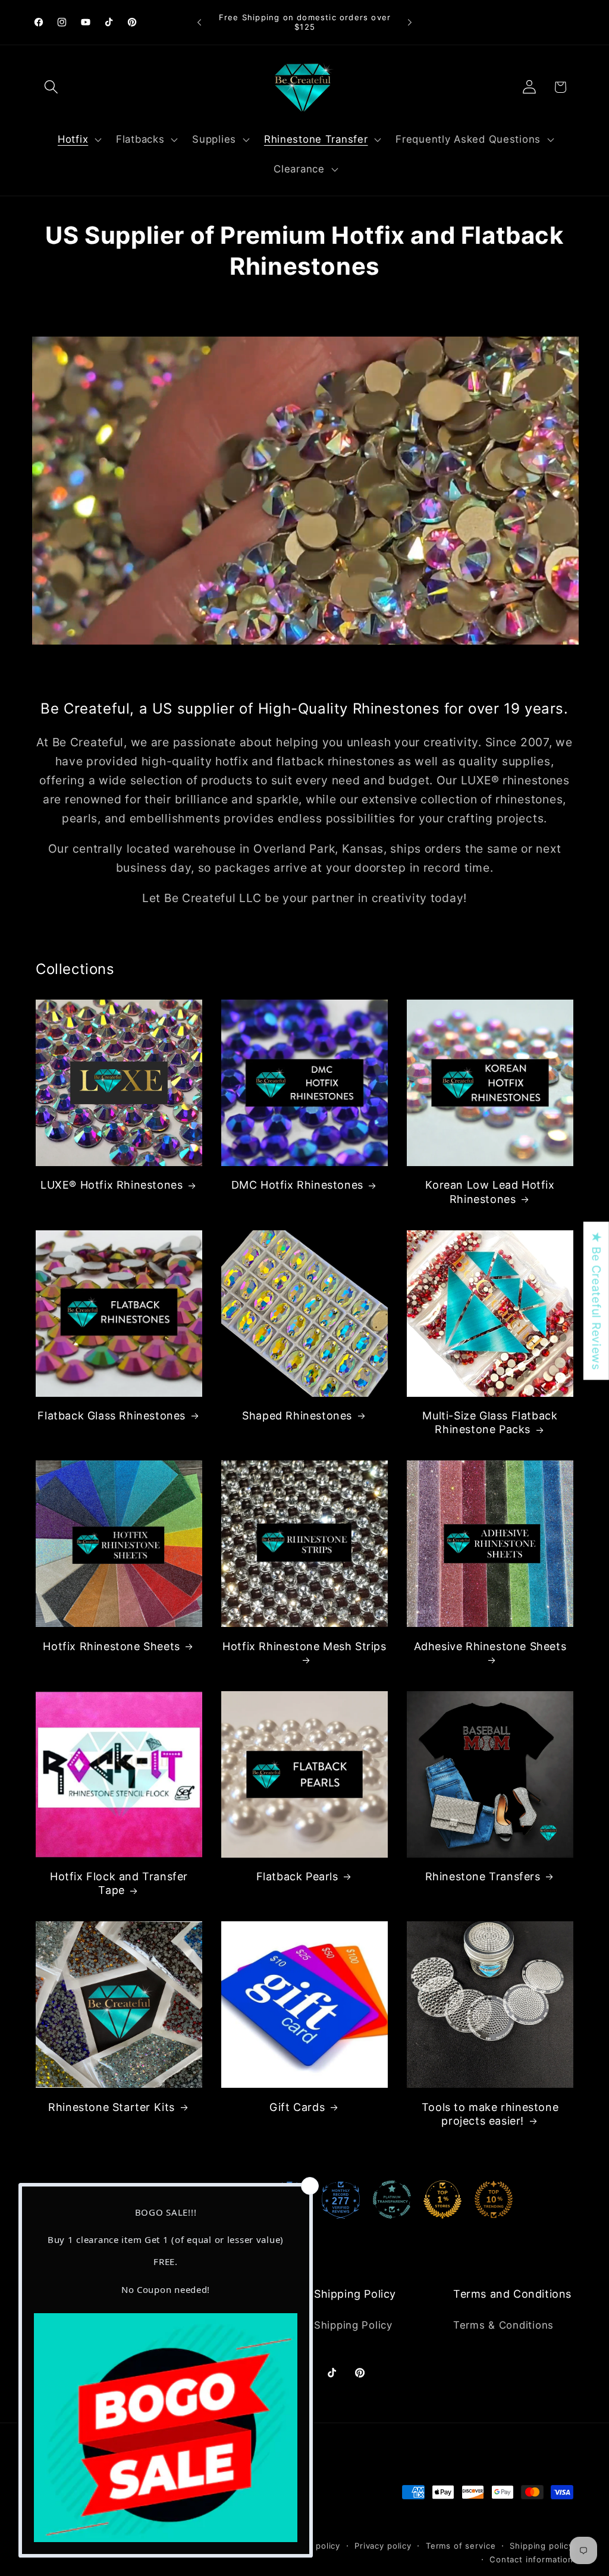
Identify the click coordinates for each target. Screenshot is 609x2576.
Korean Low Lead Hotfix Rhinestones (490, 1192)
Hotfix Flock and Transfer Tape (119, 1883)
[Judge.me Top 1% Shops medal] (442, 2200)
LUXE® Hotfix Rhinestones (112, 1185)
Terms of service (461, 2546)
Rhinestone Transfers (483, 1876)
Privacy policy (383, 2546)
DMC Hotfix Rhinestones (297, 1185)
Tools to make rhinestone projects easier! (490, 2114)
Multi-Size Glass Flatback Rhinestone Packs (490, 1422)
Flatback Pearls (297, 1876)
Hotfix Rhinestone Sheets (111, 1646)
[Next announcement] (410, 23)
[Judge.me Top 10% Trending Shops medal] (494, 2200)
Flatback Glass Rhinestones (112, 1416)
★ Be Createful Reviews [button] (597, 1301)
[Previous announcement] (199, 23)
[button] (51, 87)
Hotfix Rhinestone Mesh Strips (304, 1646)
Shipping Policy (353, 2325)
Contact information (531, 2559)
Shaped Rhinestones (297, 1416)
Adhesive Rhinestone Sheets (490, 1646)
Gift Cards (297, 2107)
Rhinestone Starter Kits (112, 2107)
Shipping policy (541, 2546)
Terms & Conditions (503, 2325)
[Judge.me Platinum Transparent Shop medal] (392, 2200)
